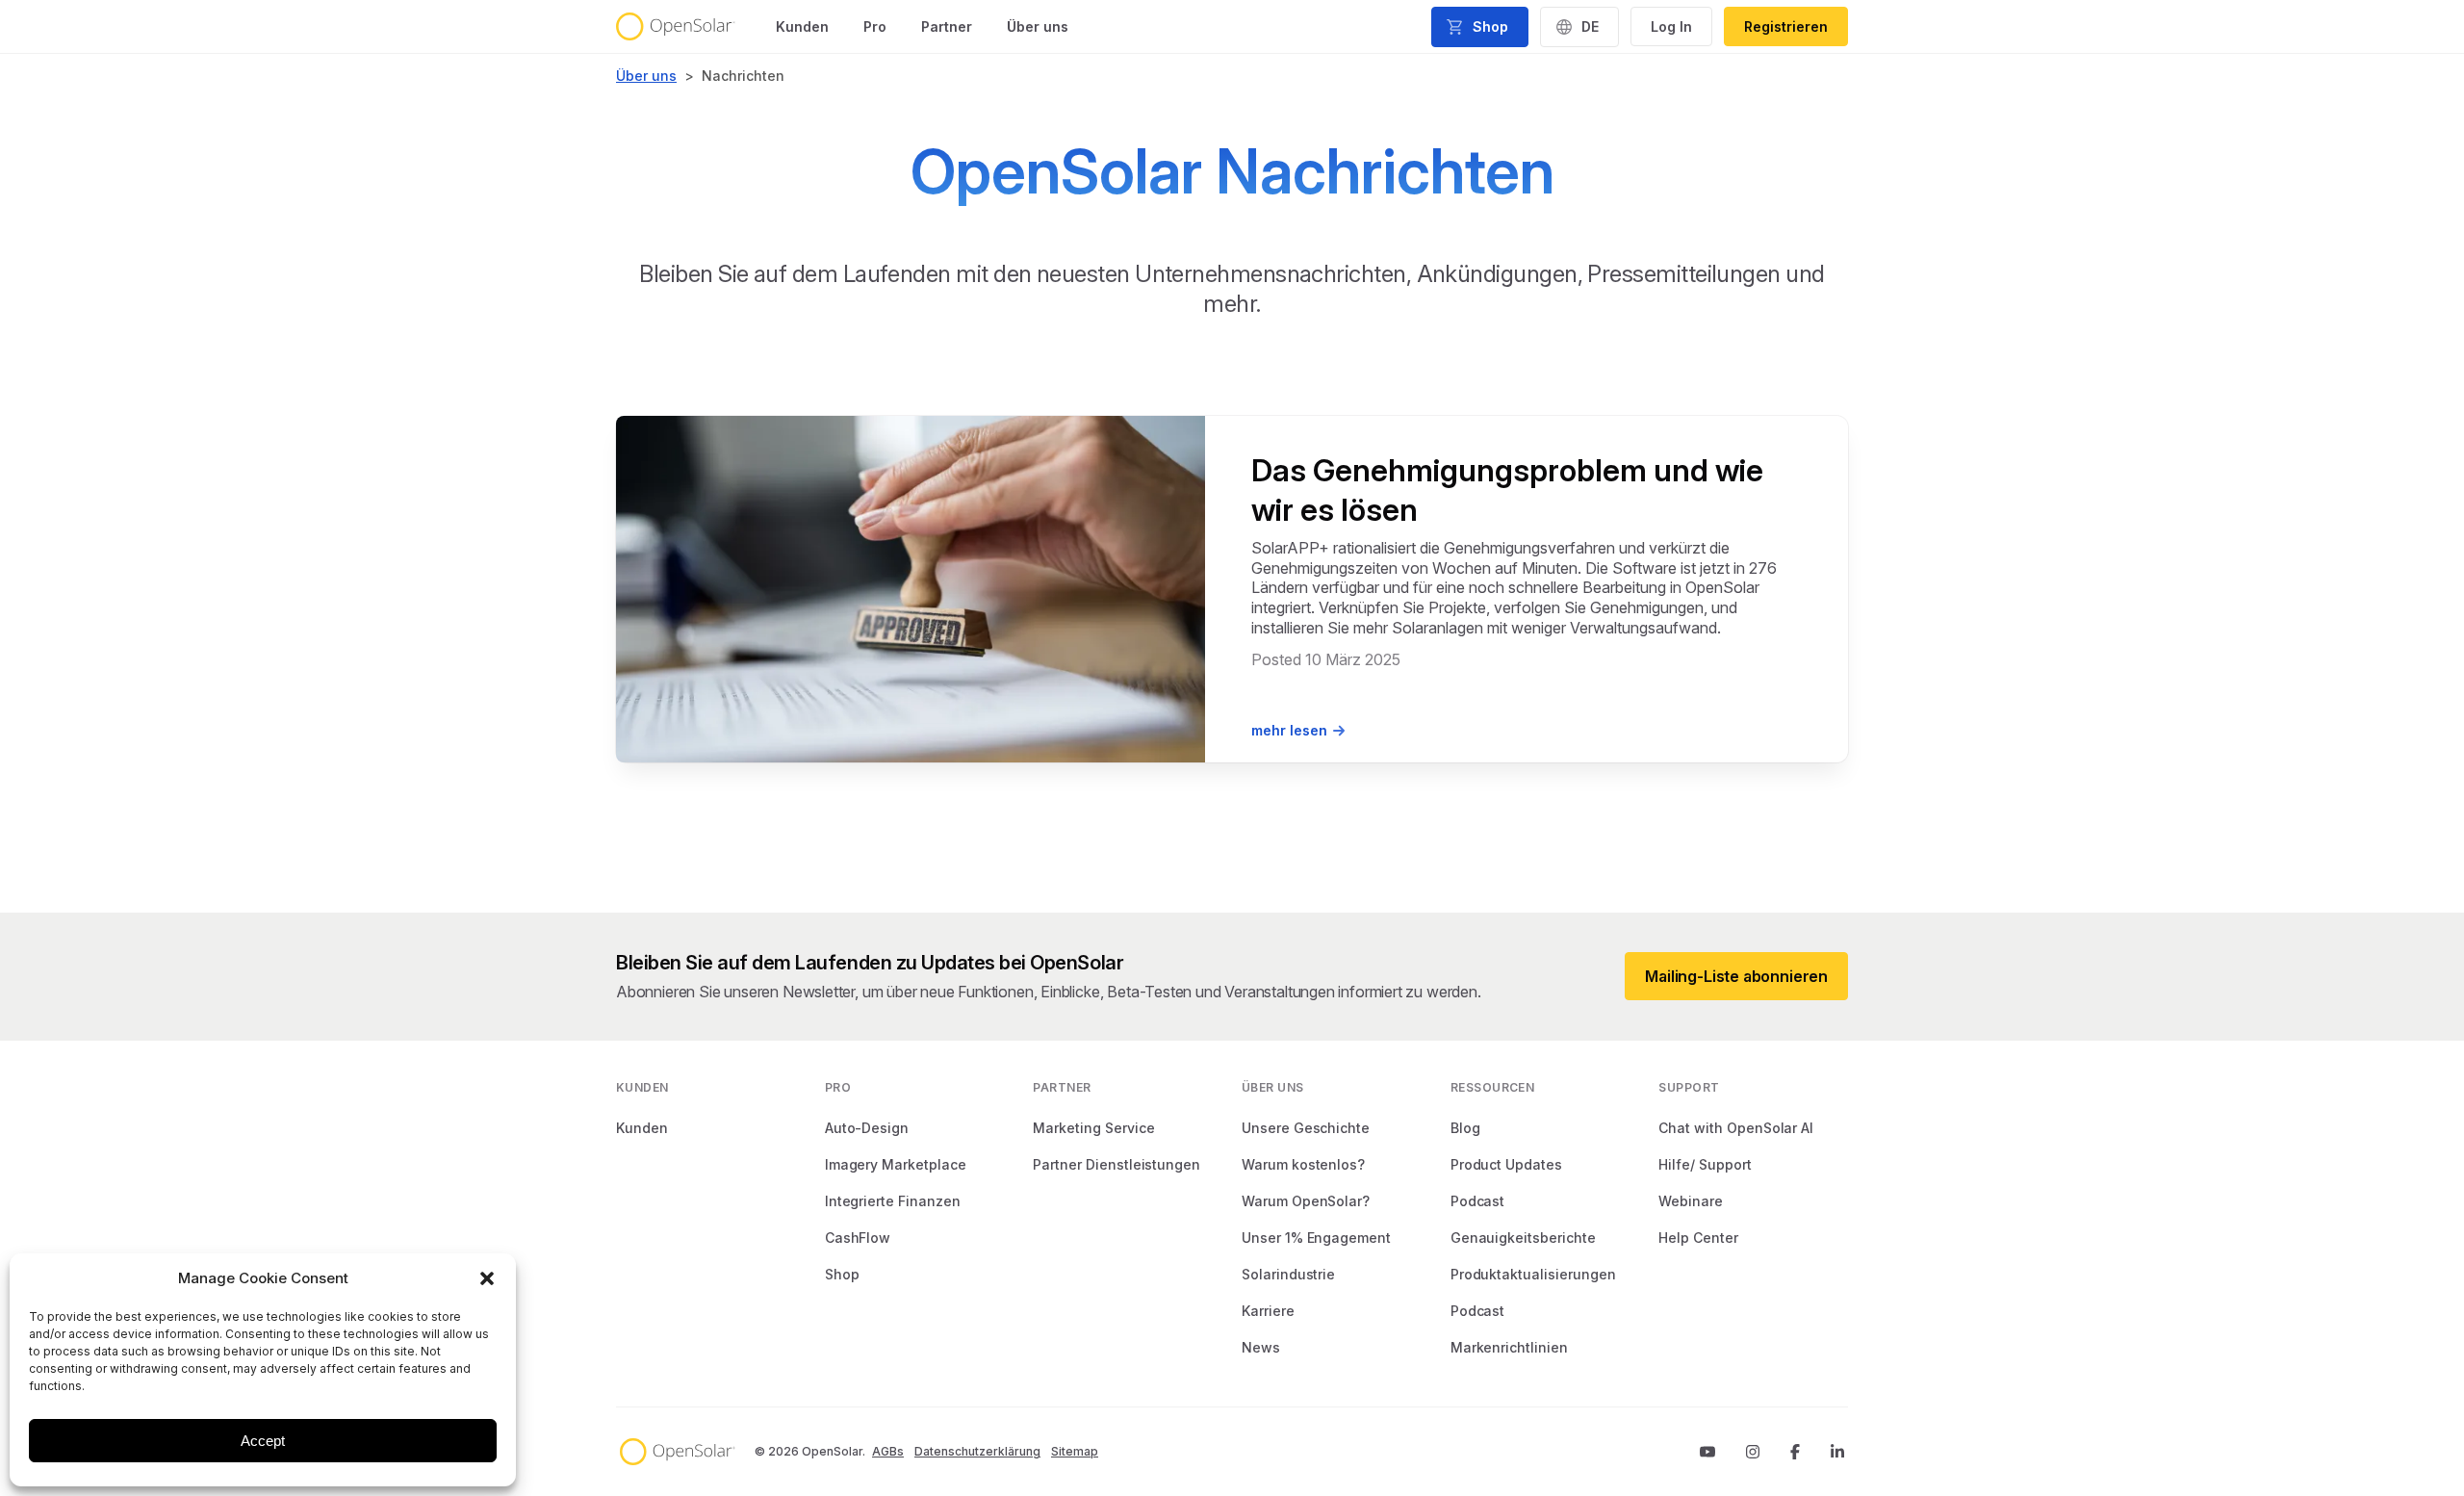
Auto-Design (867, 1128)
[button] (487, 1278)
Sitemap (1075, 1451)
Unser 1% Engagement (1316, 1238)
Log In (1671, 26)
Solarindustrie (1288, 1274)
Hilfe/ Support (1705, 1164)
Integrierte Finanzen (893, 1201)
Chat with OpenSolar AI (1736, 1128)
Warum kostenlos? (1303, 1164)
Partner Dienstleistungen (1116, 1164)
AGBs (888, 1451)
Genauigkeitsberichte (1523, 1238)
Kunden (802, 26)
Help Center (1698, 1238)
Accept (263, 1441)
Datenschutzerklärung (977, 1451)
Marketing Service (1093, 1128)
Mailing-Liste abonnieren (1736, 976)
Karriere (1268, 1311)
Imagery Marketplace (896, 1164)
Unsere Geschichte (1306, 1128)
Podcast (1478, 1201)
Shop (842, 1274)
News (1261, 1347)
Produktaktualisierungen (1533, 1274)
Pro (875, 26)
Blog (1465, 1128)
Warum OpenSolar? (1306, 1201)
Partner (947, 26)
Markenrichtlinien (1509, 1347)
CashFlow (858, 1238)
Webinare (1691, 1201)
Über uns (1038, 26)
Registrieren (1786, 26)
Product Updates (1506, 1164)
